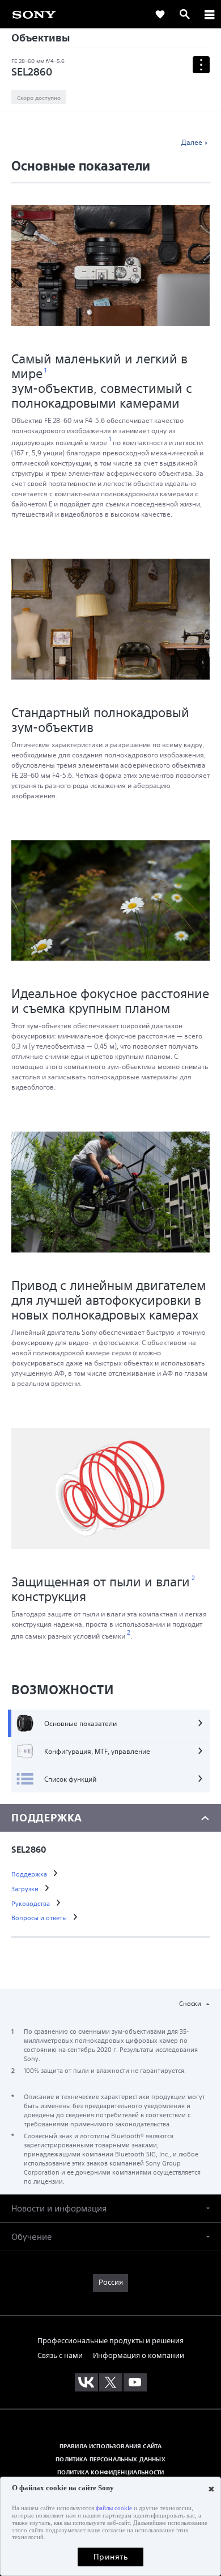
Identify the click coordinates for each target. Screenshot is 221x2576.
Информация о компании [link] (139, 2355)
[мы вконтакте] (86, 2382)
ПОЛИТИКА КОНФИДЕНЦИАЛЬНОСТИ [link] (110, 2472)
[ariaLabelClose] (209, 14)
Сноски (191, 2003)
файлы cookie (114, 2508)
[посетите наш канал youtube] (135, 2382)
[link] (160, 14)
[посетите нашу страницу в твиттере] (111, 2382)
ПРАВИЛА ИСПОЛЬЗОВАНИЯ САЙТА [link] (110, 2446)
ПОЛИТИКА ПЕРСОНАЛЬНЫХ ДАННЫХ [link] (110, 2459)
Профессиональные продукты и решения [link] (110, 2341)
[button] (110, 2208)
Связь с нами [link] (60, 2355)
